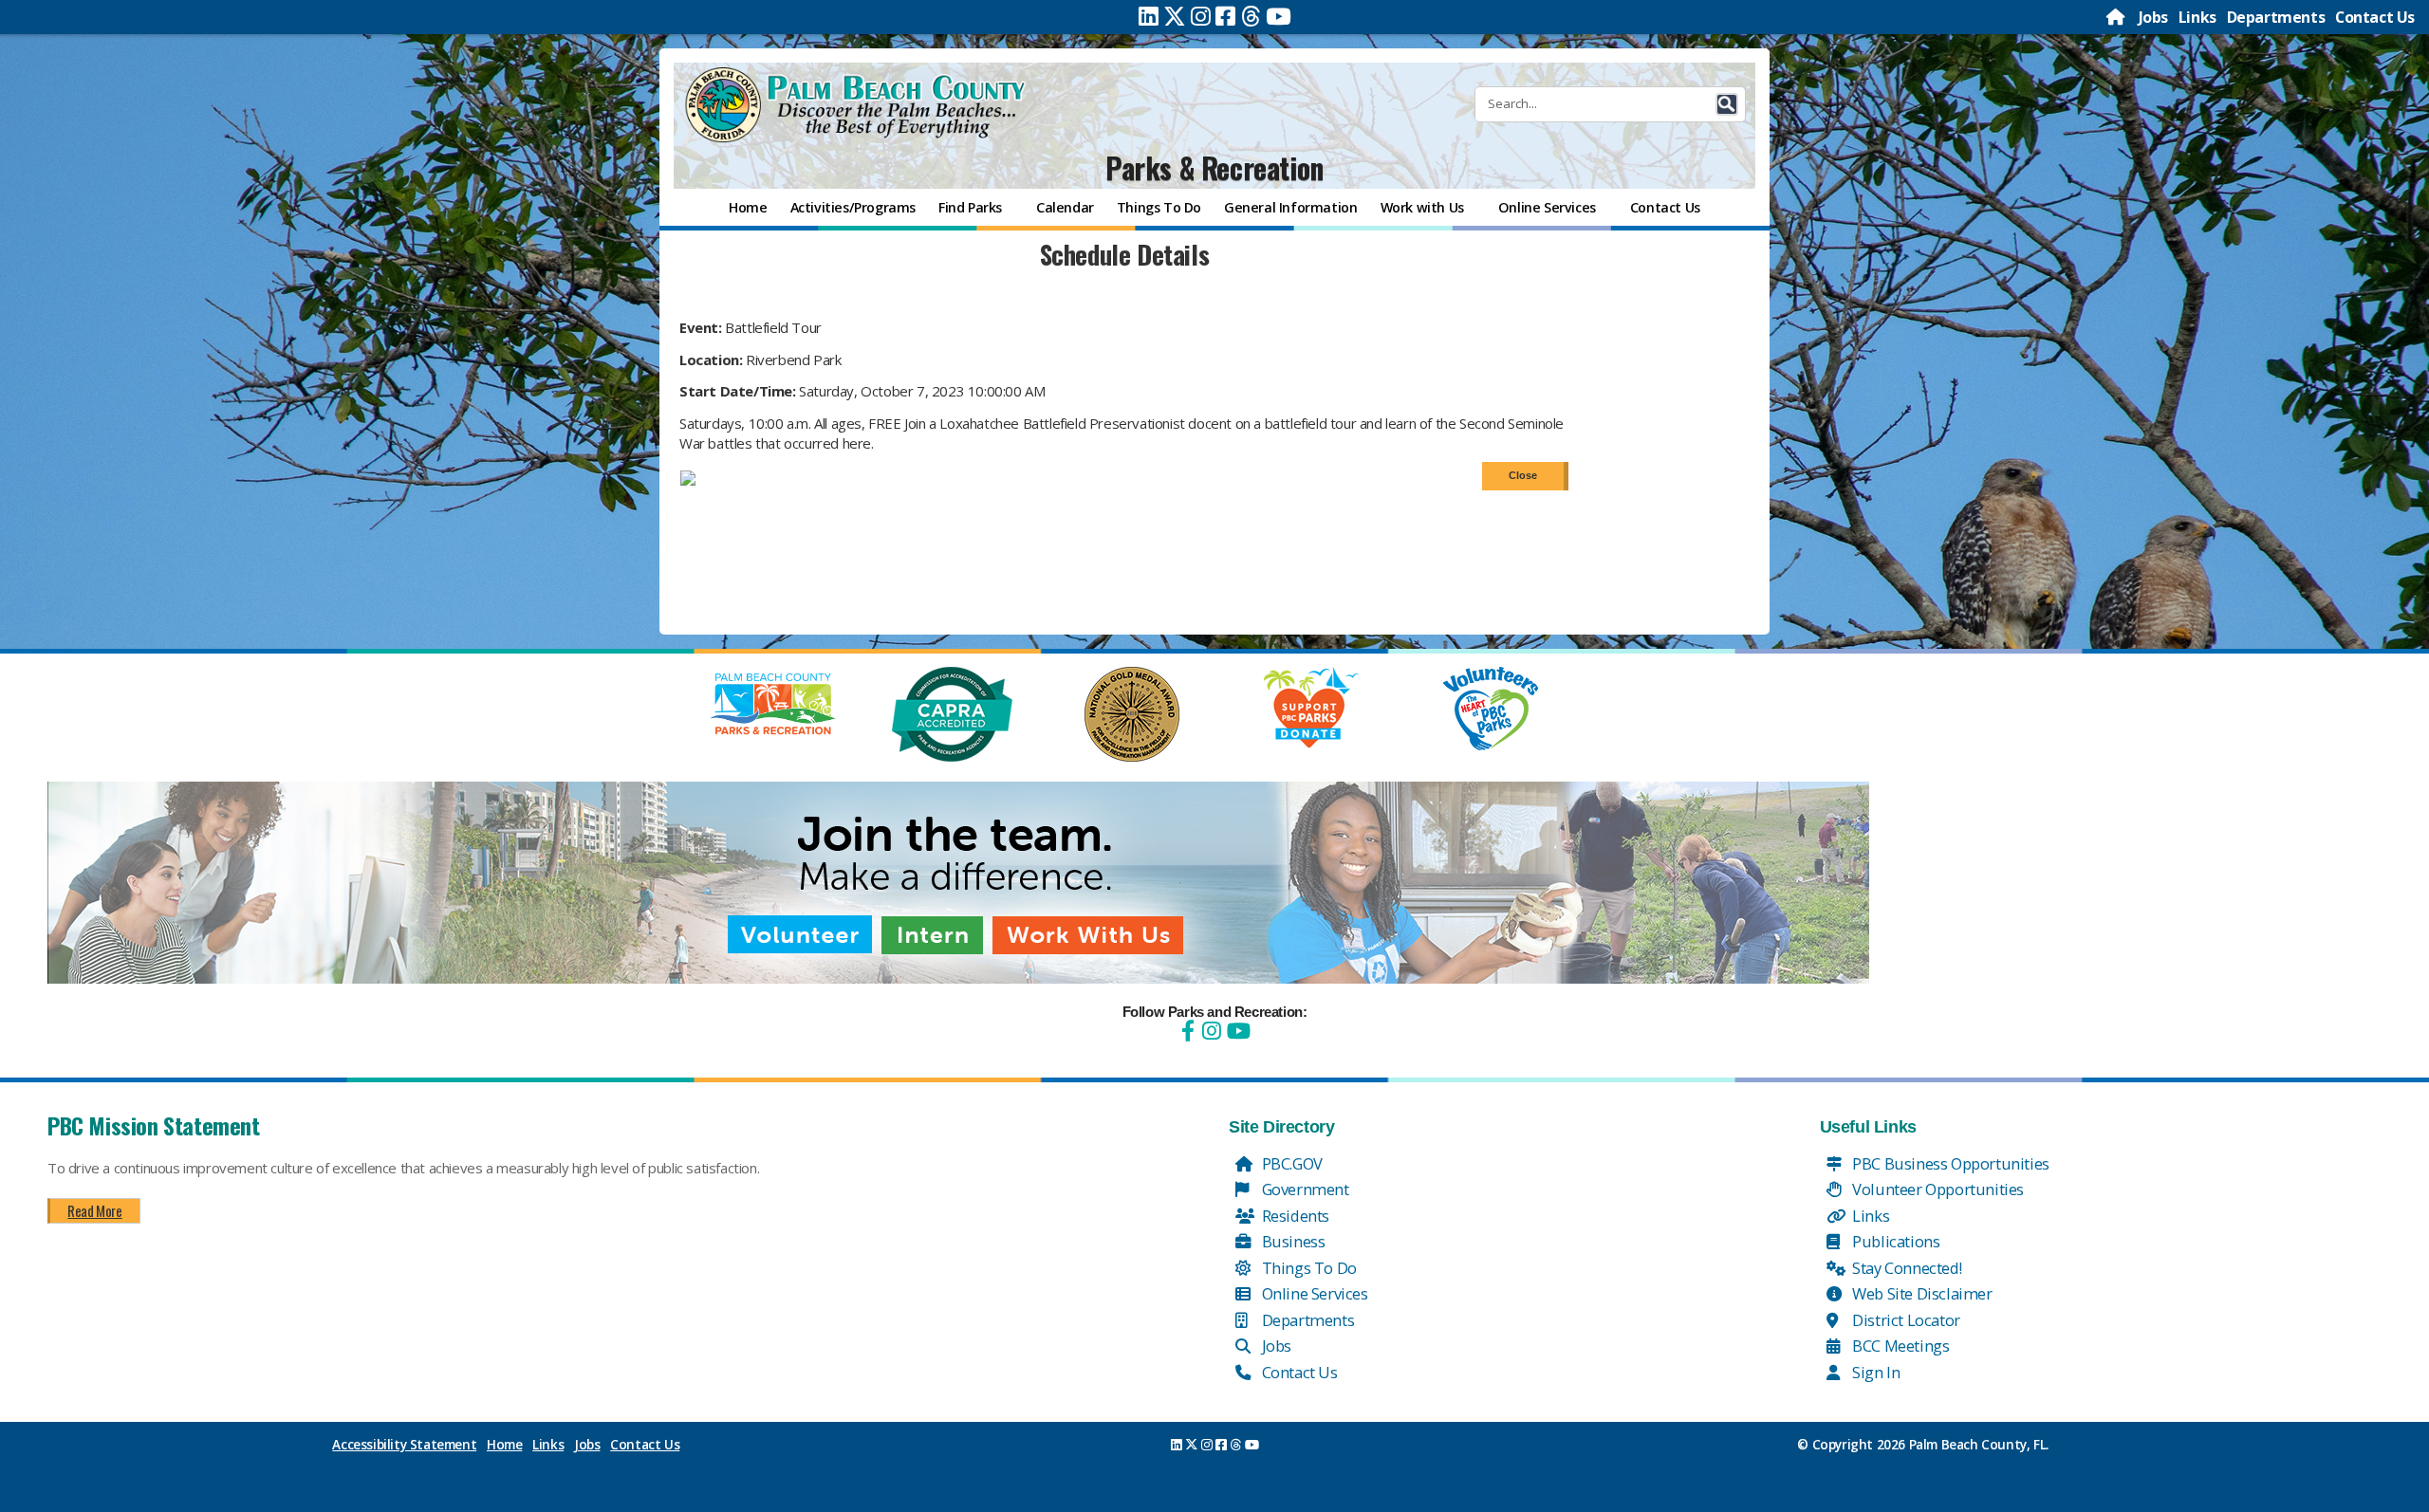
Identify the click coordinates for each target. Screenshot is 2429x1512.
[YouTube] (1236, 1031)
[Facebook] (1225, 16)
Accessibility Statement (404, 1445)
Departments (2276, 17)
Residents (1294, 1216)
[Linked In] (1149, 16)
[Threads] (1251, 16)
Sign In (1875, 1372)
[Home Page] (2117, 17)
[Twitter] (1175, 16)
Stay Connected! (1906, 1268)
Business (1291, 1241)
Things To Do (1307, 1268)
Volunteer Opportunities (1937, 1189)
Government (1304, 1189)
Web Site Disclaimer (1921, 1293)
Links (2197, 17)
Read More (94, 1210)
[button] (1727, 104)
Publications (1895, 1241)
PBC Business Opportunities (1949, 1163)
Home (504, 1445)
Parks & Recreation (1214, 167)
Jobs (2153, 17)
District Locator (1905, 1320)
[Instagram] (1201, 16)
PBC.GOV (1290, 1163)
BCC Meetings (1900, 1346)
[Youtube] (1279, 16)
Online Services (1313, 1293)
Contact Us (2375, 17)
